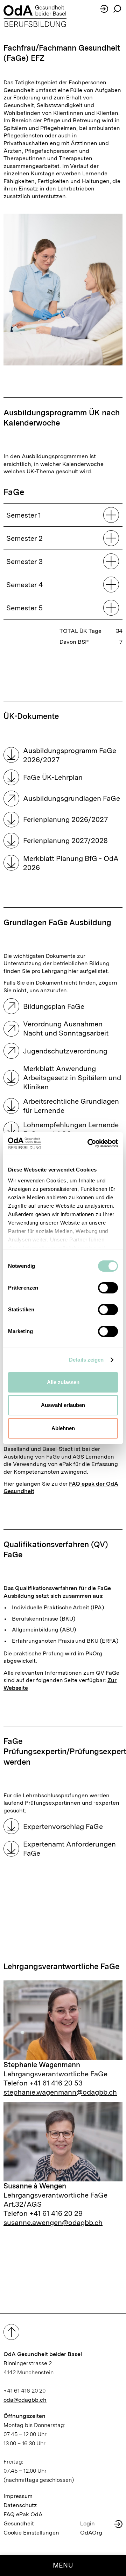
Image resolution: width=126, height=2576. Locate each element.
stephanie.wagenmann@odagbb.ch (60, 2092)
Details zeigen (86, 1360)
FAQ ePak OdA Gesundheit (23, 2519)
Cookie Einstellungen (31, 2533)
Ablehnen (63, 1428)
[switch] (108, 1288)
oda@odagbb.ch (25, 2400)
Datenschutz (20, 2505)
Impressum (18, 2496)
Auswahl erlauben (63, 1405)
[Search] (117, 9)
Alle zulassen (63, 1382)
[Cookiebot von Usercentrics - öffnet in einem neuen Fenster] (89, 1143)
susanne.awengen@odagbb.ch (53, 2223)
